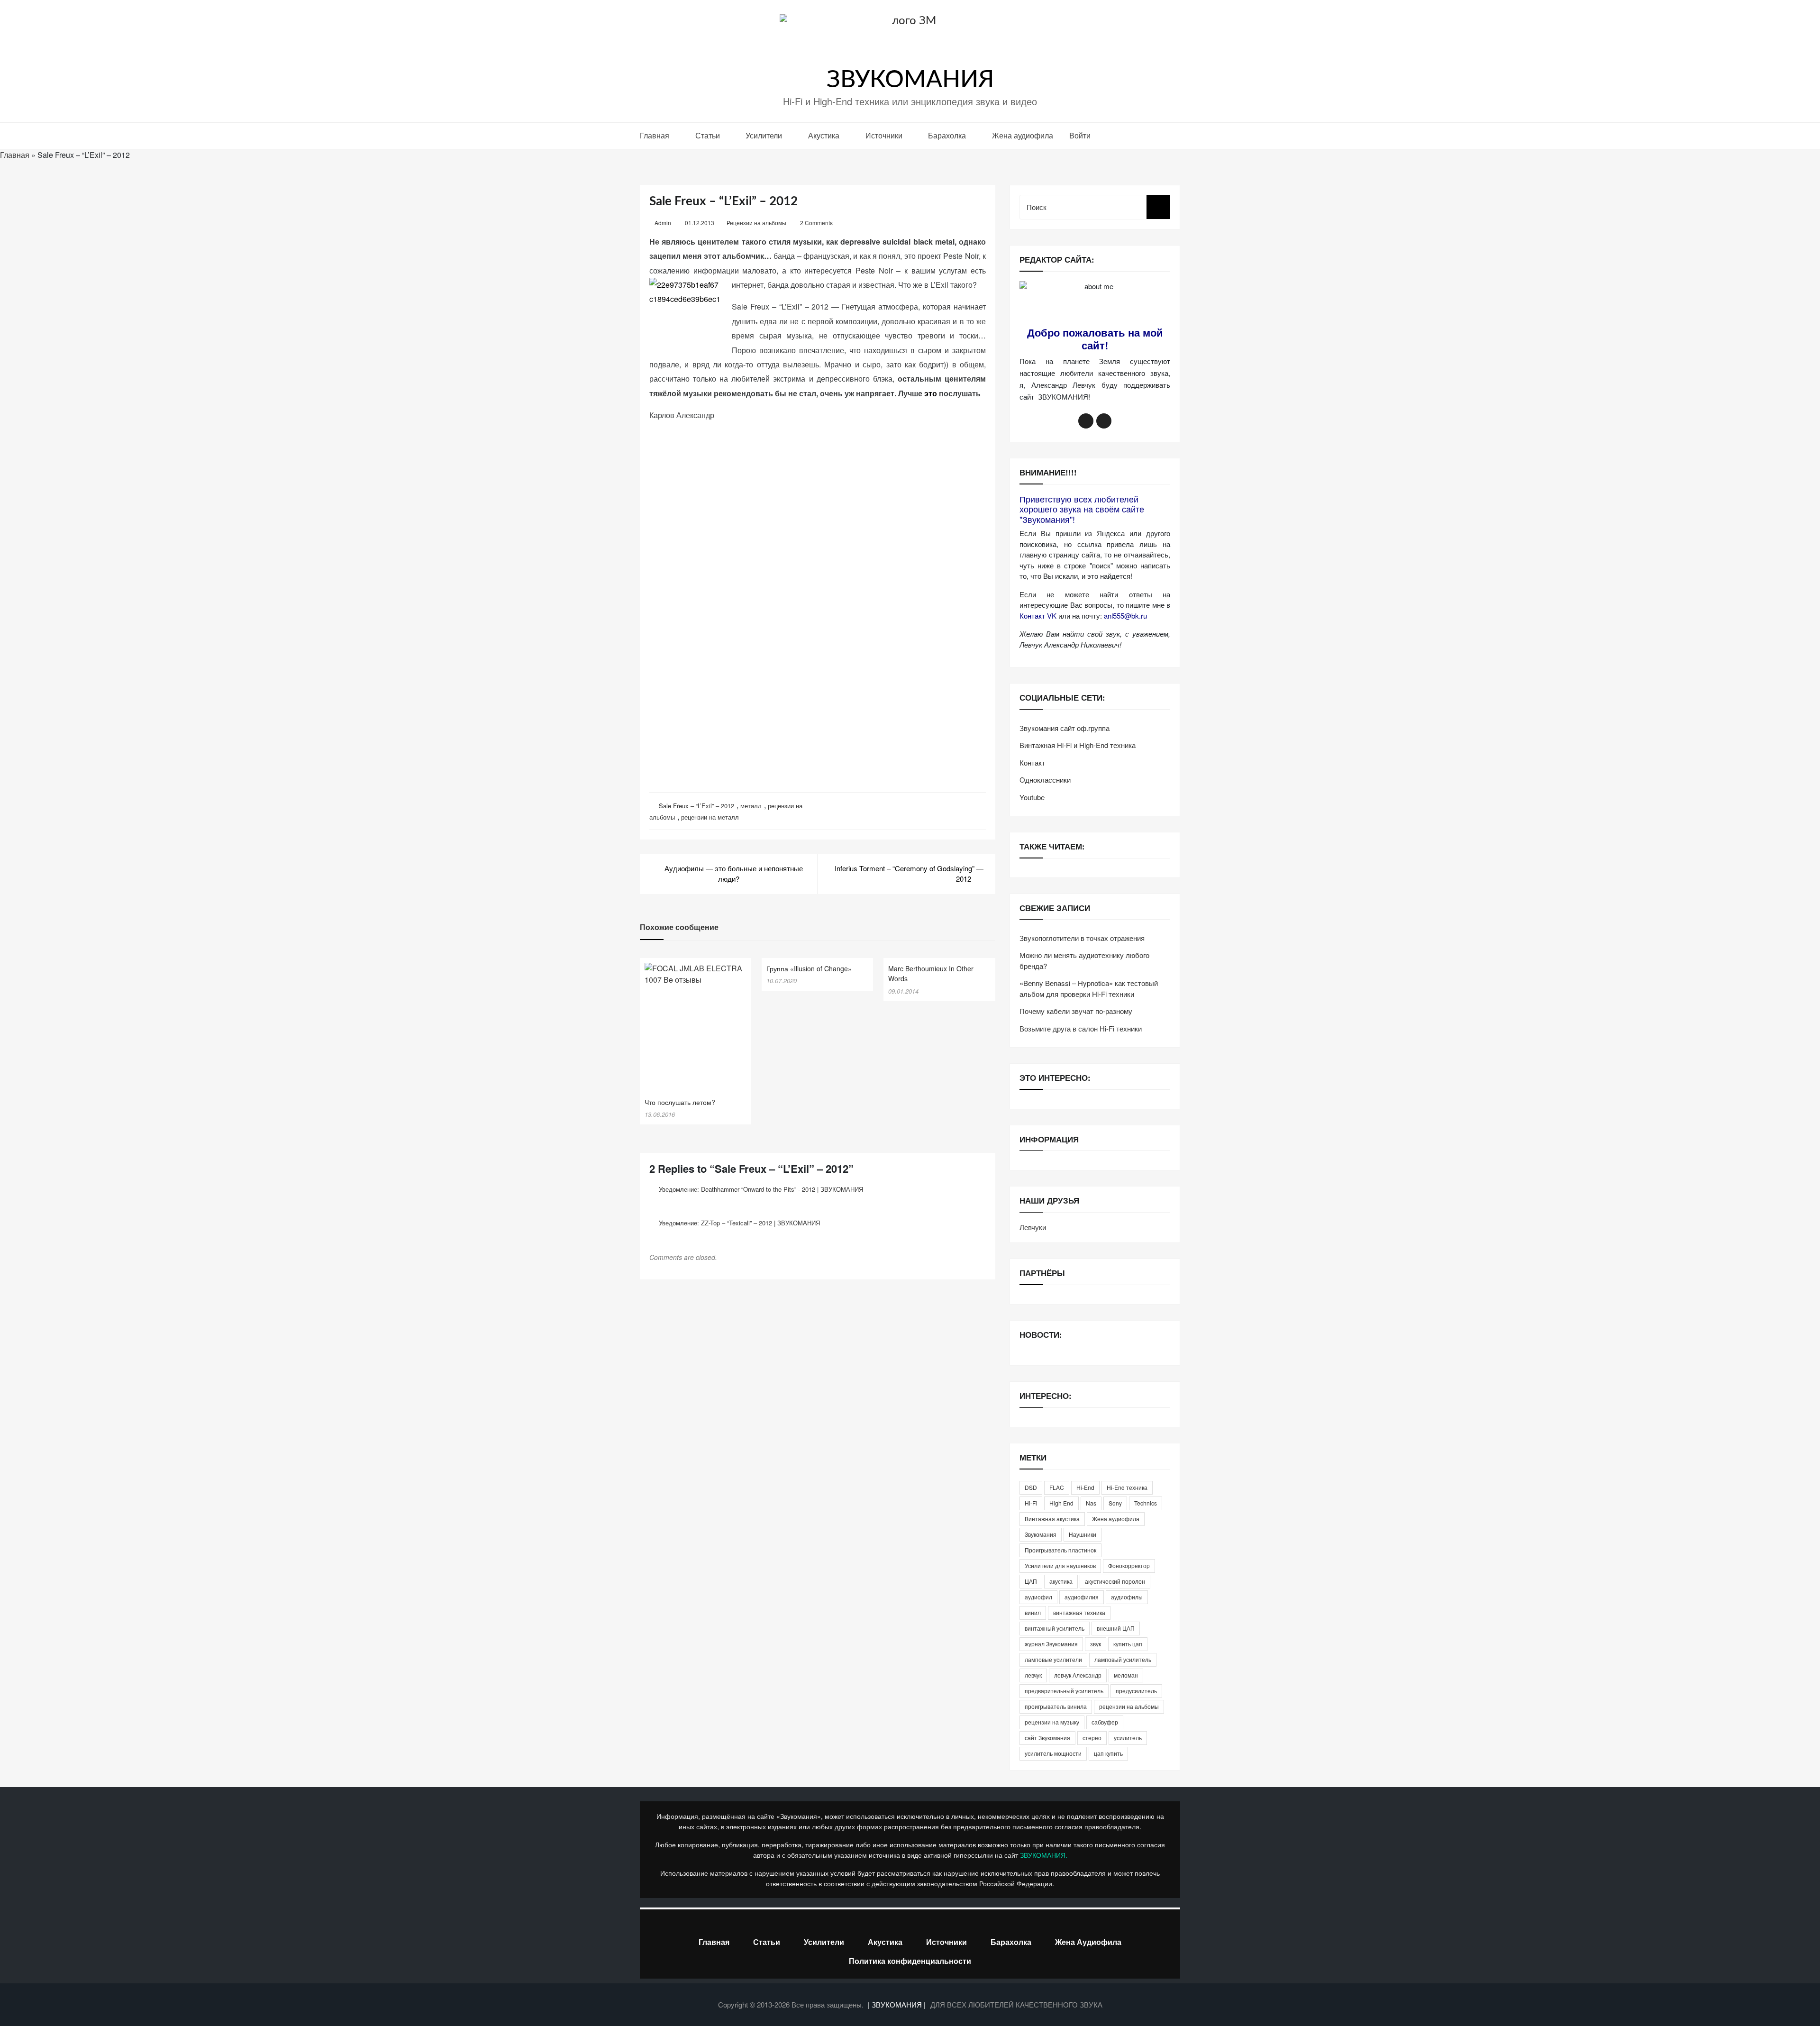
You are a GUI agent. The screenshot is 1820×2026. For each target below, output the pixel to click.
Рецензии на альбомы (756, 223)
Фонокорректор (1129, 1565)
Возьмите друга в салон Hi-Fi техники (1081, 1028)
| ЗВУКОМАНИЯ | (898, 2004)
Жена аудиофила (1023, 135)
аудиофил (1038, 1597)
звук (1096, 1644)
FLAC (1057, 1487)
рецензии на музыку (1052, 1722)
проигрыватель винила (1056, 1706)
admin (663, 223)
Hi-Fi (1031, 1503)
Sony (1115, 1503)
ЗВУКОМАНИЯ (910, 80)
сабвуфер (1105, 1722)
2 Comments (816, 223)
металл (751, 806)
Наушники (1083, 1534)
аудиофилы (1127, 1597)
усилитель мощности (1053, 1753)
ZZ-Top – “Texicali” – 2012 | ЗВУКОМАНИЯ (760, 1223)
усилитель (1128, 1738)
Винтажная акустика (1052, 1519)
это (931, 393)
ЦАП (1031, 1581)
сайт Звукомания (1047, 1738)
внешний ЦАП (1116, 1628)
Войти (1080, 135)
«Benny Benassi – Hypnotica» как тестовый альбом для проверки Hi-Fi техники (1089, 988)
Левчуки (1033, 1227)
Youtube (1032, 797)
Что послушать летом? (680, 1102)
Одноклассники (1045, 780)
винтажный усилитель (1055, 1628)
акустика (1061, 1581)
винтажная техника (1079, 1612)
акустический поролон (1115, 1581)
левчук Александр (1078, 1675)
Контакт (1032, 762)
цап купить (1108, 1753)
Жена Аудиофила (1088, 1942)
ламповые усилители (1053, 1659)
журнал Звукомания (1051, 1644)
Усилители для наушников (1060, 1565)
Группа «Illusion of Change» (809, 968)
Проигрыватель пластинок (1060, 1550)
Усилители (764, 135)
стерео (1092, 1738)
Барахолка (947, 135)
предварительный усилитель (1064, 1691)
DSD (1031, 1487)
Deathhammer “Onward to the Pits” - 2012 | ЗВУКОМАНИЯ (782, 1189)
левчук (1033, 1675)
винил (1033, 1612)
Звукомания (1041, 1534)
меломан (1126, 1675)
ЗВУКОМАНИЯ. (1044, 1855)
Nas (1091, 1503)
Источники (884, 135)
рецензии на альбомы (1129, 1706)
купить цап (1128, 1644)
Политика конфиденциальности (910, 1961)
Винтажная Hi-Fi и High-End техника (1078, 745)
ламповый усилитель (1123, 1659)
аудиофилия (1082, 1597)
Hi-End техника (1127, 1487)
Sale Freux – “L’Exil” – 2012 (696, 806)
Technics (1146, 1503)
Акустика (824, 135)
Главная (655, 135)
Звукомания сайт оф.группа (1065, 728)
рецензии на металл (710, 817)
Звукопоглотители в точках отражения (1082, 938)
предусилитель (1136, 1691)
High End (1061, 1503)
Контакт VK (1038, 616)
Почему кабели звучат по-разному (1076, 1011)
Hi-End (1085, 1487)
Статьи (708, 135)
